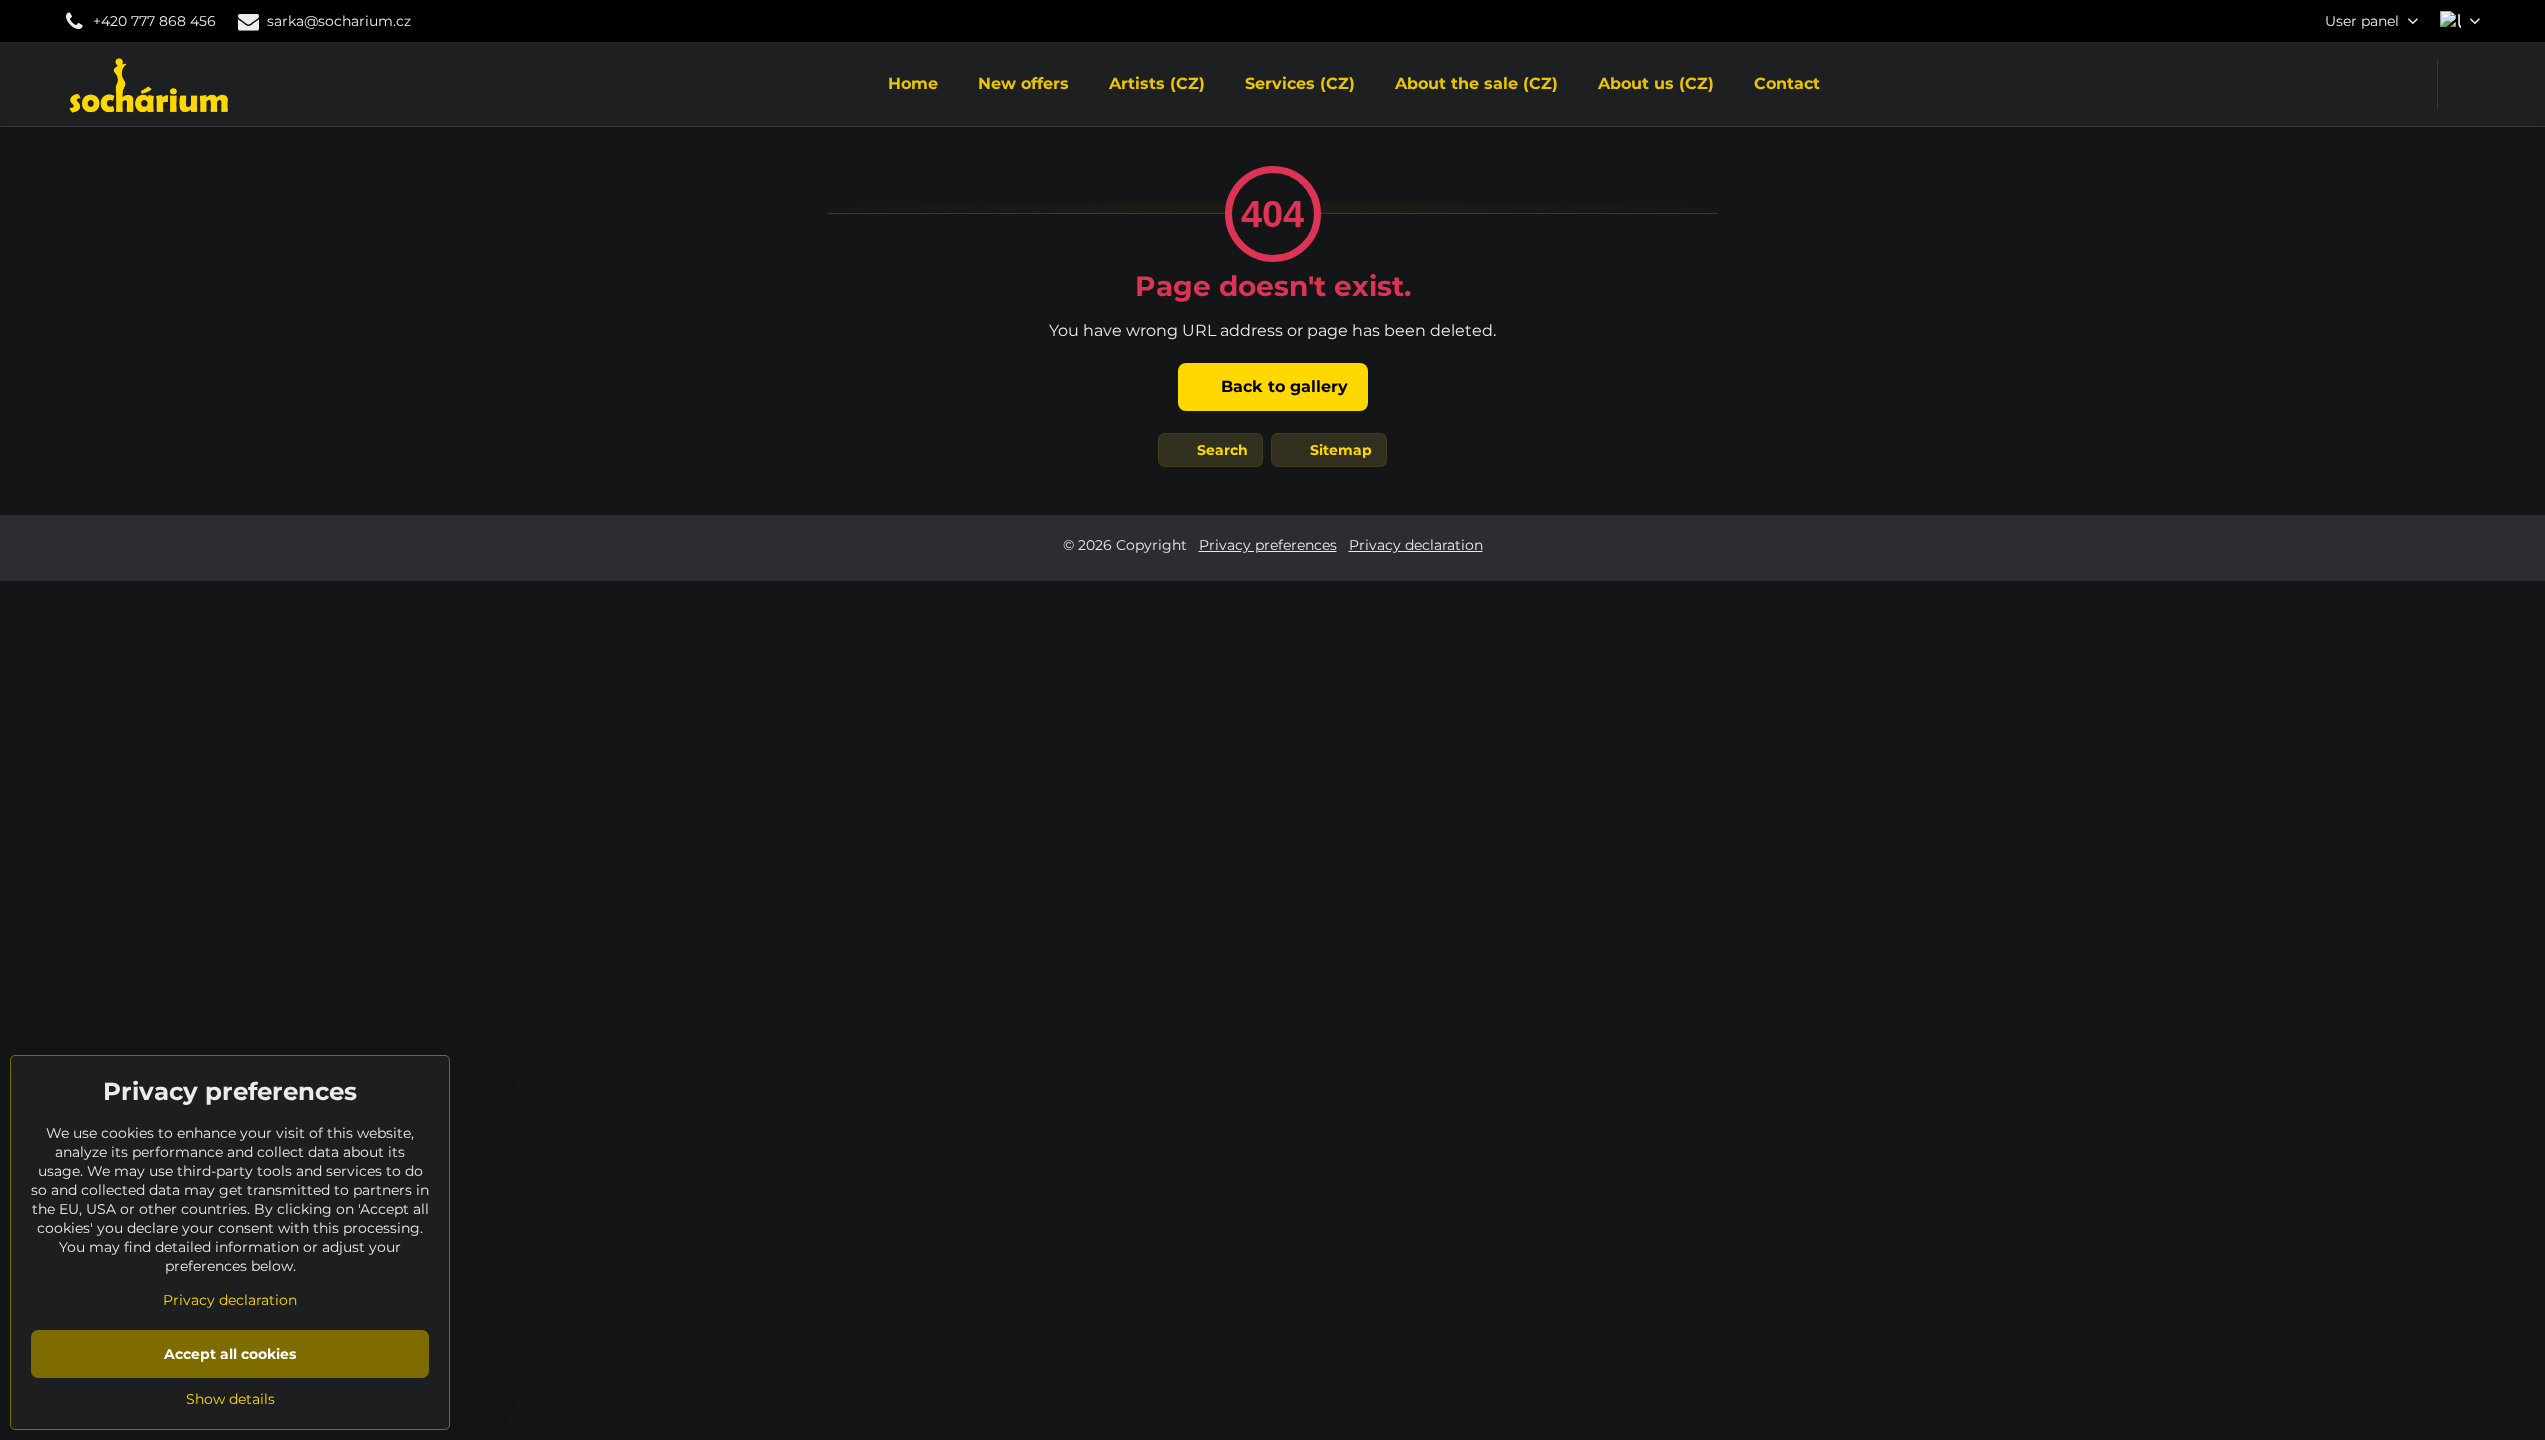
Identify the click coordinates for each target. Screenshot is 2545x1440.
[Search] (2465, 84)
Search (1220, 450)
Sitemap (1339, 450)
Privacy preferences (1268, 545)
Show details (230, 1399)
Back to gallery (1282, 386)
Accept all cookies (230, 1354)
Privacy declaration (1416, 545)
